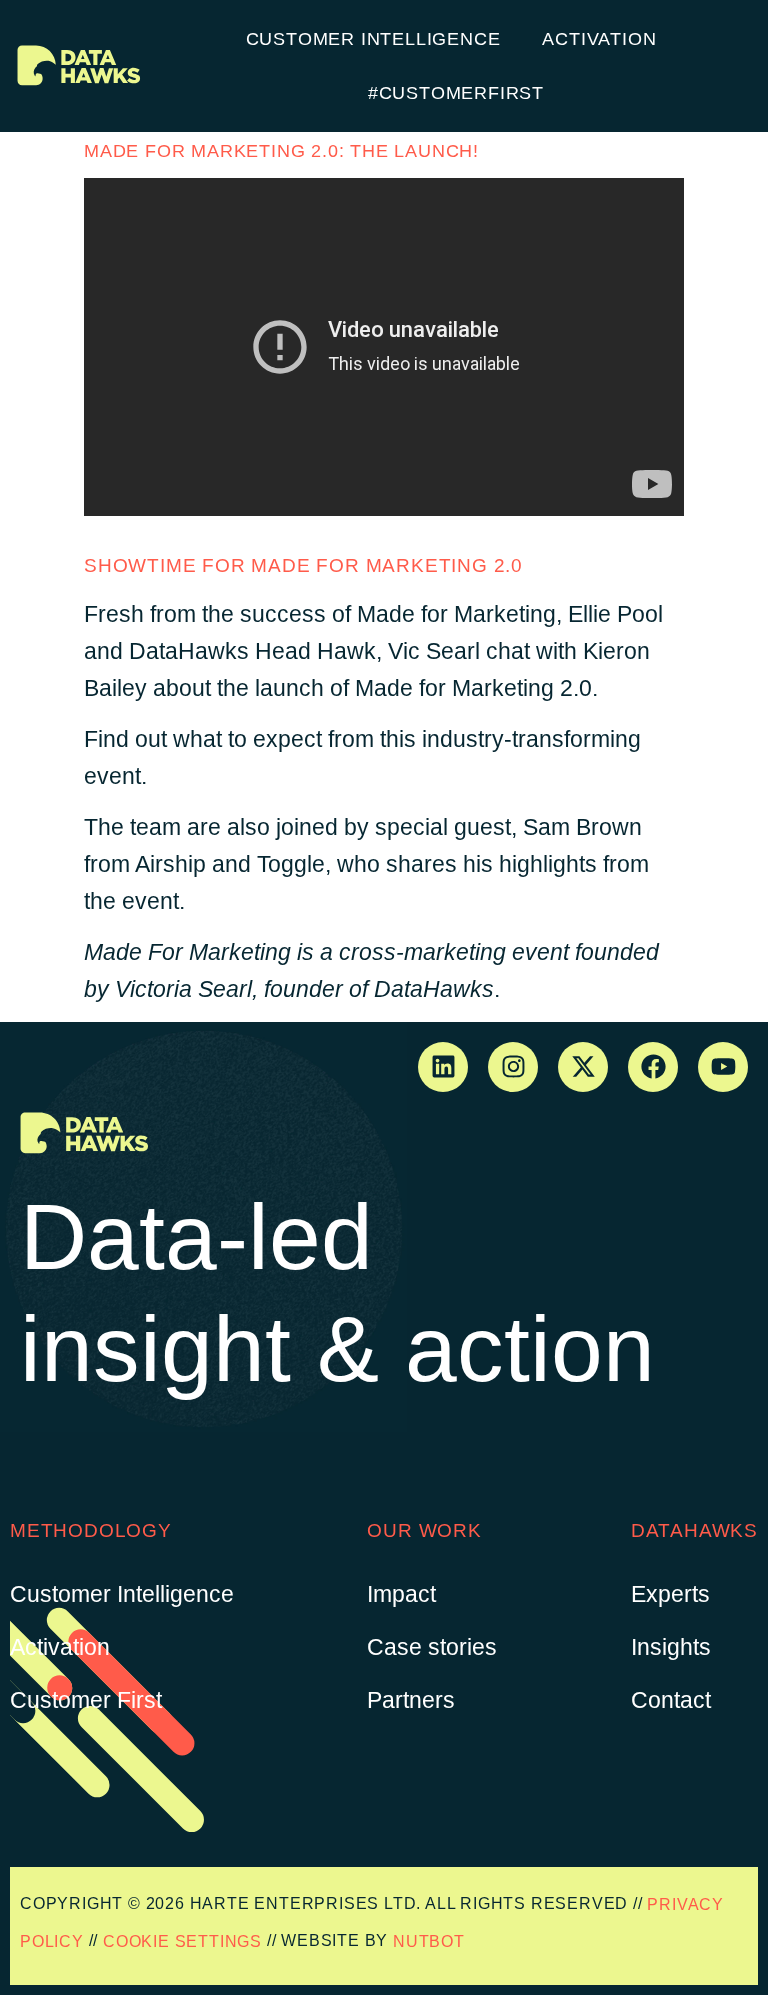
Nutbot (429, 1940)
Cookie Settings (182, 1940)
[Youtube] (723, 1067)
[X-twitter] (583, 1067)
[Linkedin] (443, 1067)
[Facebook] (653, 1067)
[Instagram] (513, 1067)
